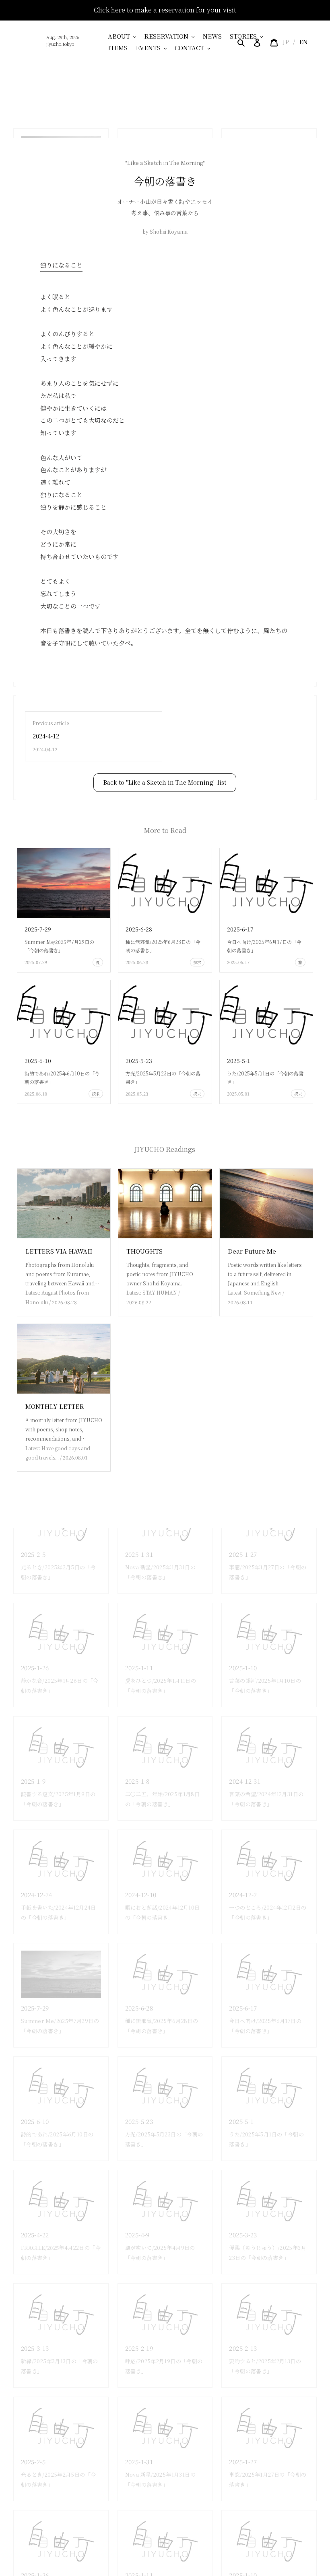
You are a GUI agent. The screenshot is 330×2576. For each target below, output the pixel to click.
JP (286, 42)
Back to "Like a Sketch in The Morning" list (165, 782)
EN (303, 42)
